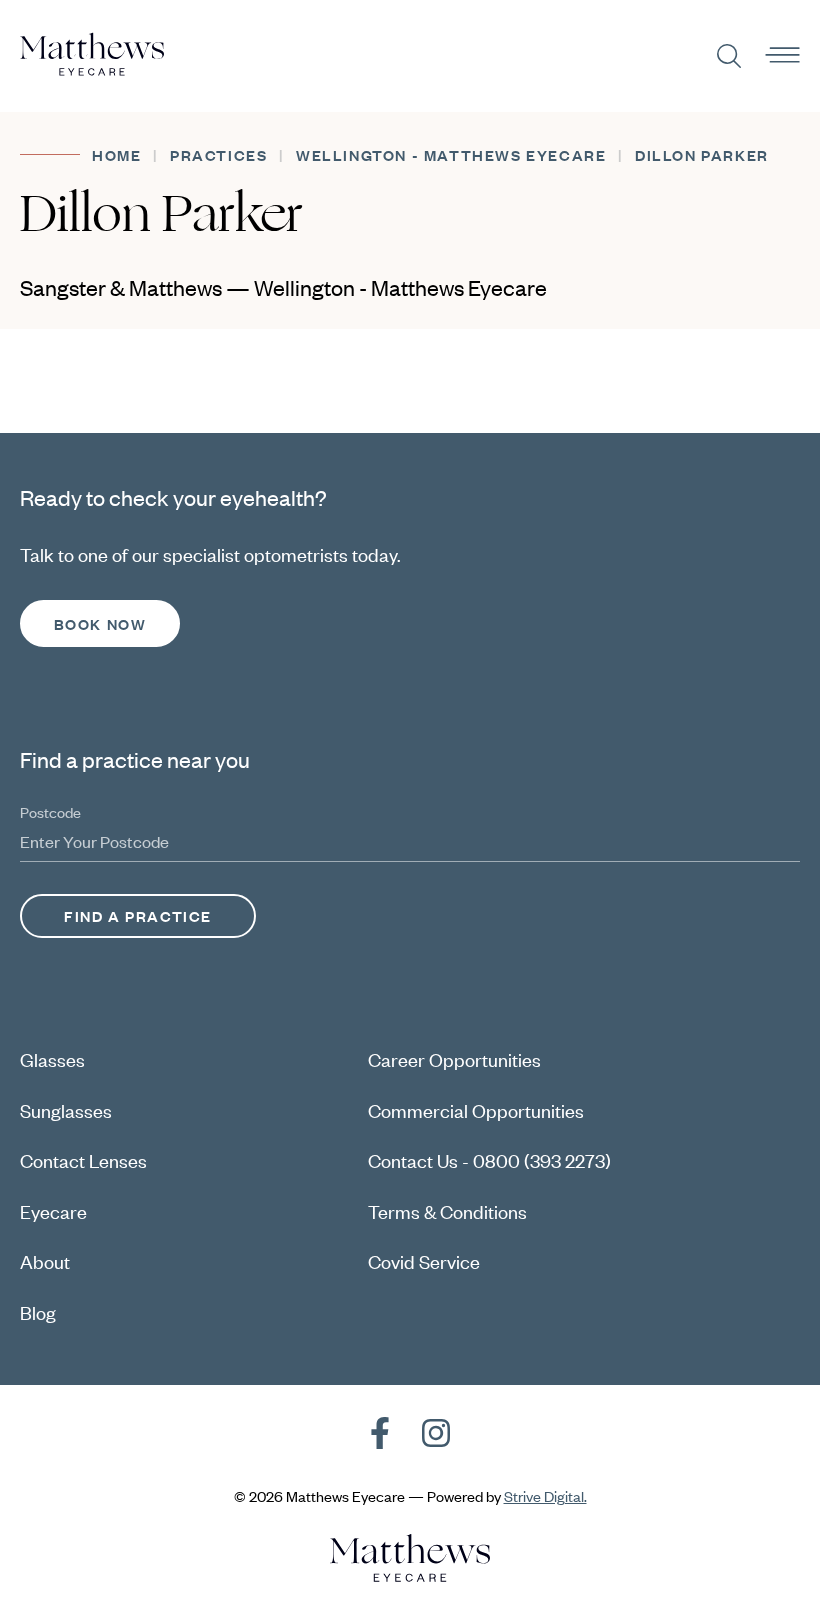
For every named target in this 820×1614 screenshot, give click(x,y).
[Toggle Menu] (782, 56)
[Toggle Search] (729, 56)
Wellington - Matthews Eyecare (451, 154)
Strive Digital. (545, 1495)
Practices (218, 154)
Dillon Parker (702, 154)
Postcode (50, 811)
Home (116, 154)
